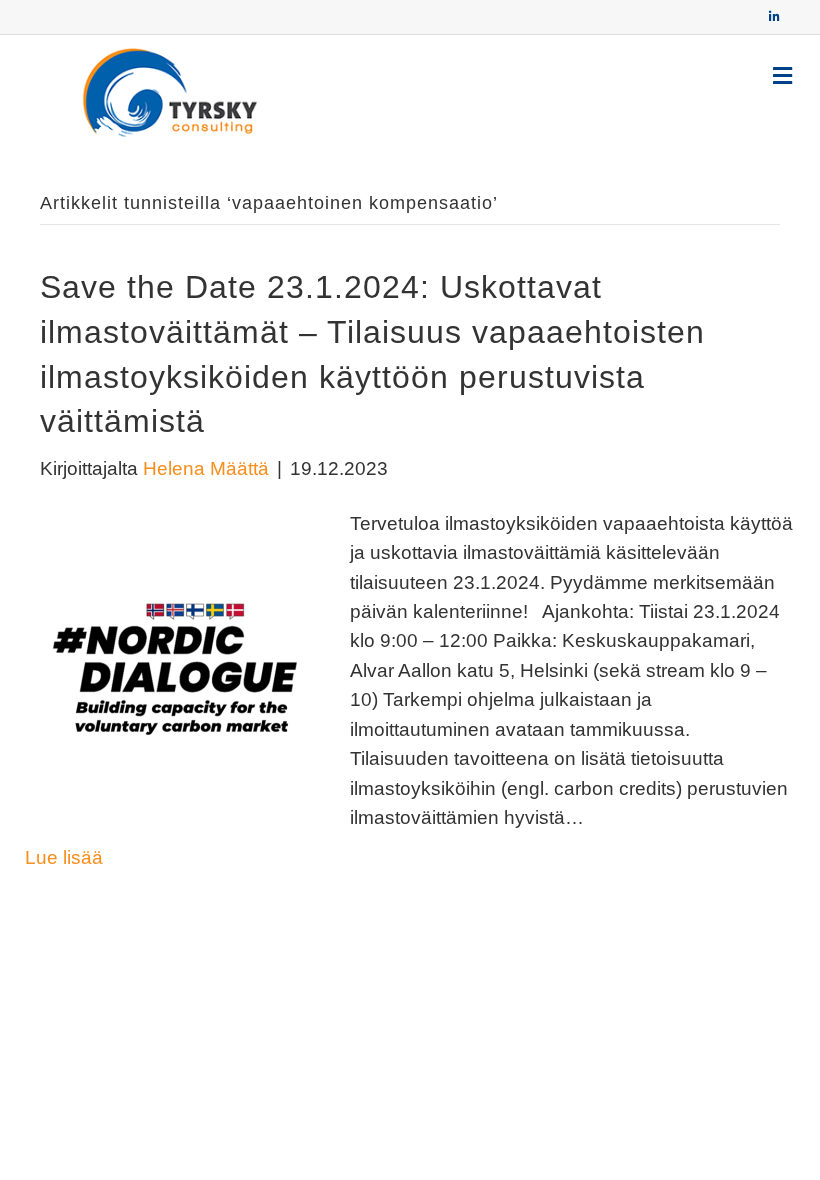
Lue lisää (64, 857)
